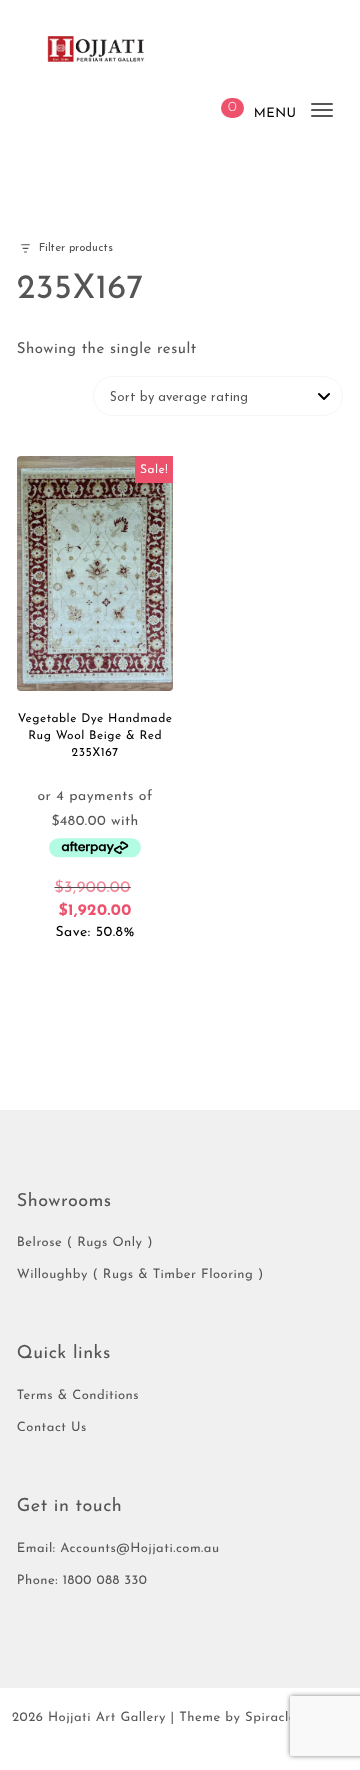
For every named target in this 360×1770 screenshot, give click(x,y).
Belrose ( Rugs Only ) (85, 1243)
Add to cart (95, 971)
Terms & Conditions (78, 1396)
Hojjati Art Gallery (107, 1718)
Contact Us (52, 1428)
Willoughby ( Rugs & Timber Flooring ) (140, 1275)
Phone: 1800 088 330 (82, 1581)
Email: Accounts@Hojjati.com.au (118, 1549)
